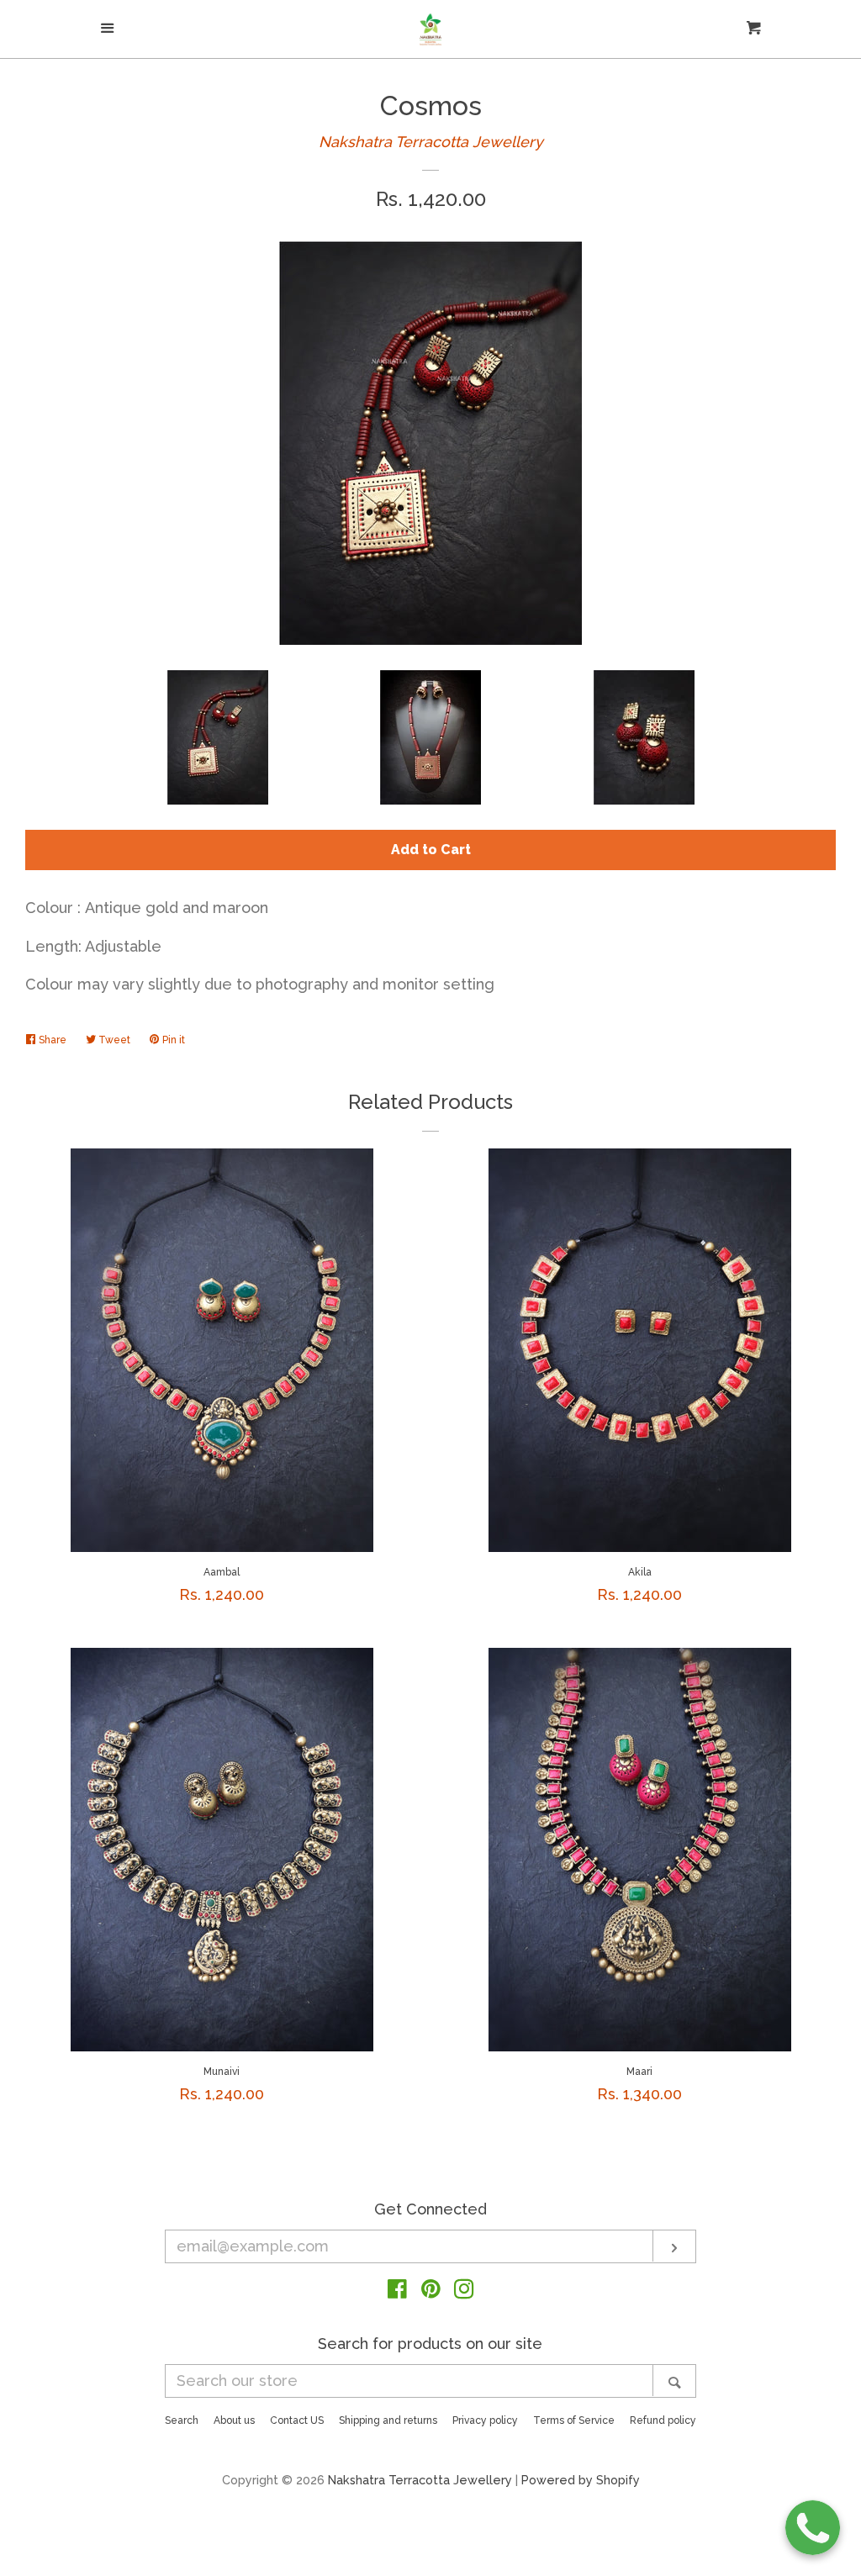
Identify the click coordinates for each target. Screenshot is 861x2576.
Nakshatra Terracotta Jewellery (431, 142)
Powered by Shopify (581, 2480)
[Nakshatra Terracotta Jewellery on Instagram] (464, 2291)
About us (234, 2420)
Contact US (297, 2420)
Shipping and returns (388, 2420)
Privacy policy (485, 2420)
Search (182, 2420)
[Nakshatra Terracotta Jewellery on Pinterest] (431, 2291)
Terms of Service (574, 2420)
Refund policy (663, 2420)
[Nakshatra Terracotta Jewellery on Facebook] (397, 2291)
